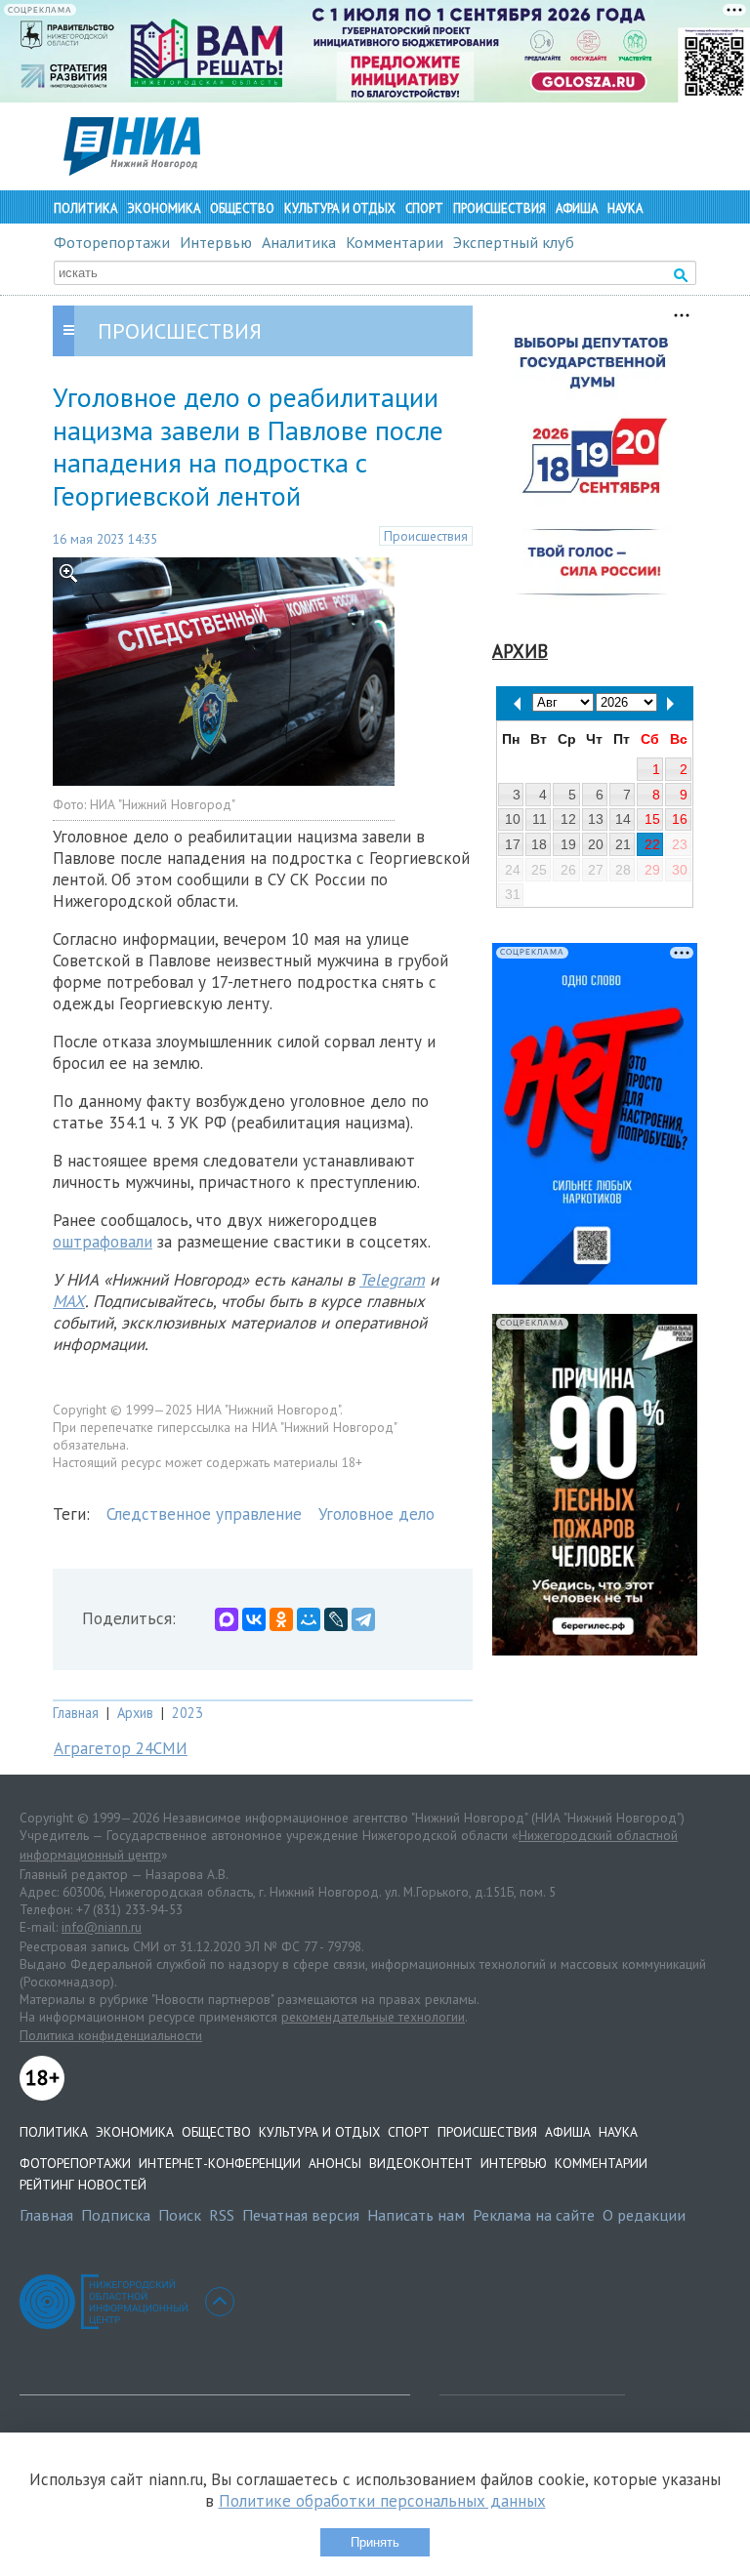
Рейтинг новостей (83, 2185)
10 (513, 819)
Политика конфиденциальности (111, 2035)
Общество (242, 208)
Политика (85, 208)
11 (540, 819)
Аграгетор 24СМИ (121, 1748)
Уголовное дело (376, 1514)
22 (652, 844)
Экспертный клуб (514, 242)
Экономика (164, 208)
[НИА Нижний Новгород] (132, 170)
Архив (135, 1713)
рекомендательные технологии (373, 2017)
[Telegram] (363, 1619)
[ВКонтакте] (254, 1619)
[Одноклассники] (281, 1619)
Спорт (424, 208)
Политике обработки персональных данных (382, 2501)
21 (623, 844)
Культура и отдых (340, 208)
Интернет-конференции (220, 2163)
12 (568, 819)
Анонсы (335, 2163)
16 (680, 819)
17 (513, 844)
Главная (76, 1713)
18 (539, 844)
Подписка (116, 2215)
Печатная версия (301, 2215)
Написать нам (416, 2215)
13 (596, 819)
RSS (222, 2215)
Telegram (392, 1280)
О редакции (644, 2215)
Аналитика (299, 242)
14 (623, 819)
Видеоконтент (421, 2163)
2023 (187, 1713)
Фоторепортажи (112, 242)
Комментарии (395, 242)
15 (652, 819)
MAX (69, 1301)
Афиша (577, 208)
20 (596, 844)
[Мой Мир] (309, 1619)
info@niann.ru (102, 1927)
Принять (375, 2542)
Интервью (216, 242)
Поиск (180, 2215)
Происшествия (500, 208)
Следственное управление (204, 1514)
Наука (625, 208)
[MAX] (227, 1619)
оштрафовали (103, 1242)
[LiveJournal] (336, 1619)
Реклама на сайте (534, 2215)
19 (568, 844)
